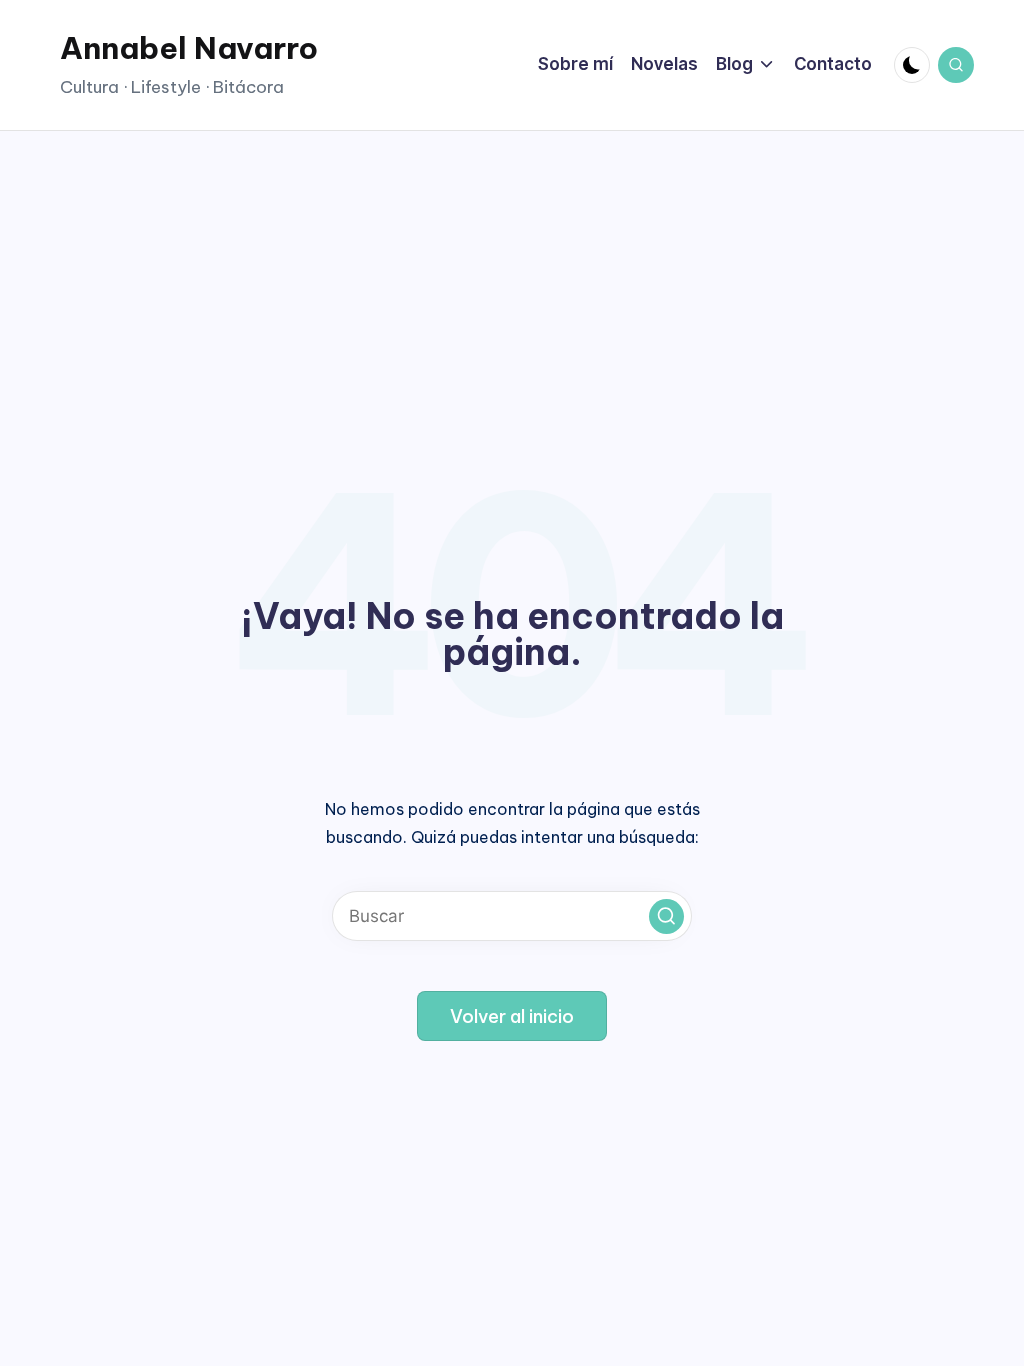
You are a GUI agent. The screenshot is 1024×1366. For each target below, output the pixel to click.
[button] (666, 916)
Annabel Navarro (189, 48)
